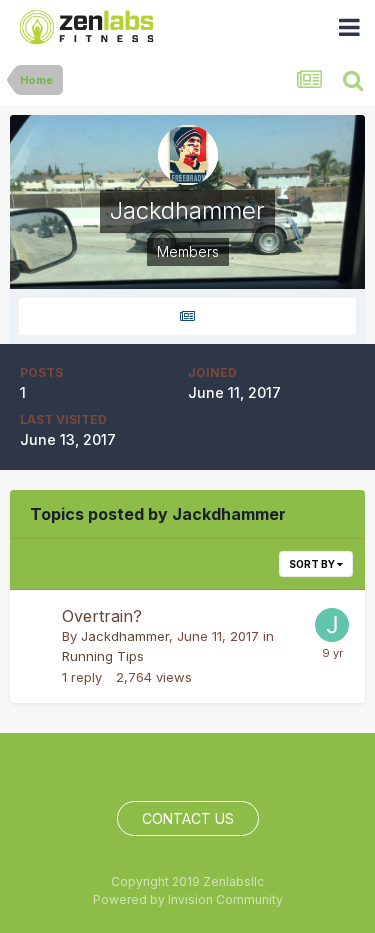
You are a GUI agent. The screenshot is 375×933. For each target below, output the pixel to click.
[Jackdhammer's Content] (187, 316)
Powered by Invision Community (188, 899)
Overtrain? (102, 616)
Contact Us (188, 818)
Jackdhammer (125, 636)
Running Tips (103, 656)
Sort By (313, 564)
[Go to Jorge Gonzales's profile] (332, 625)
